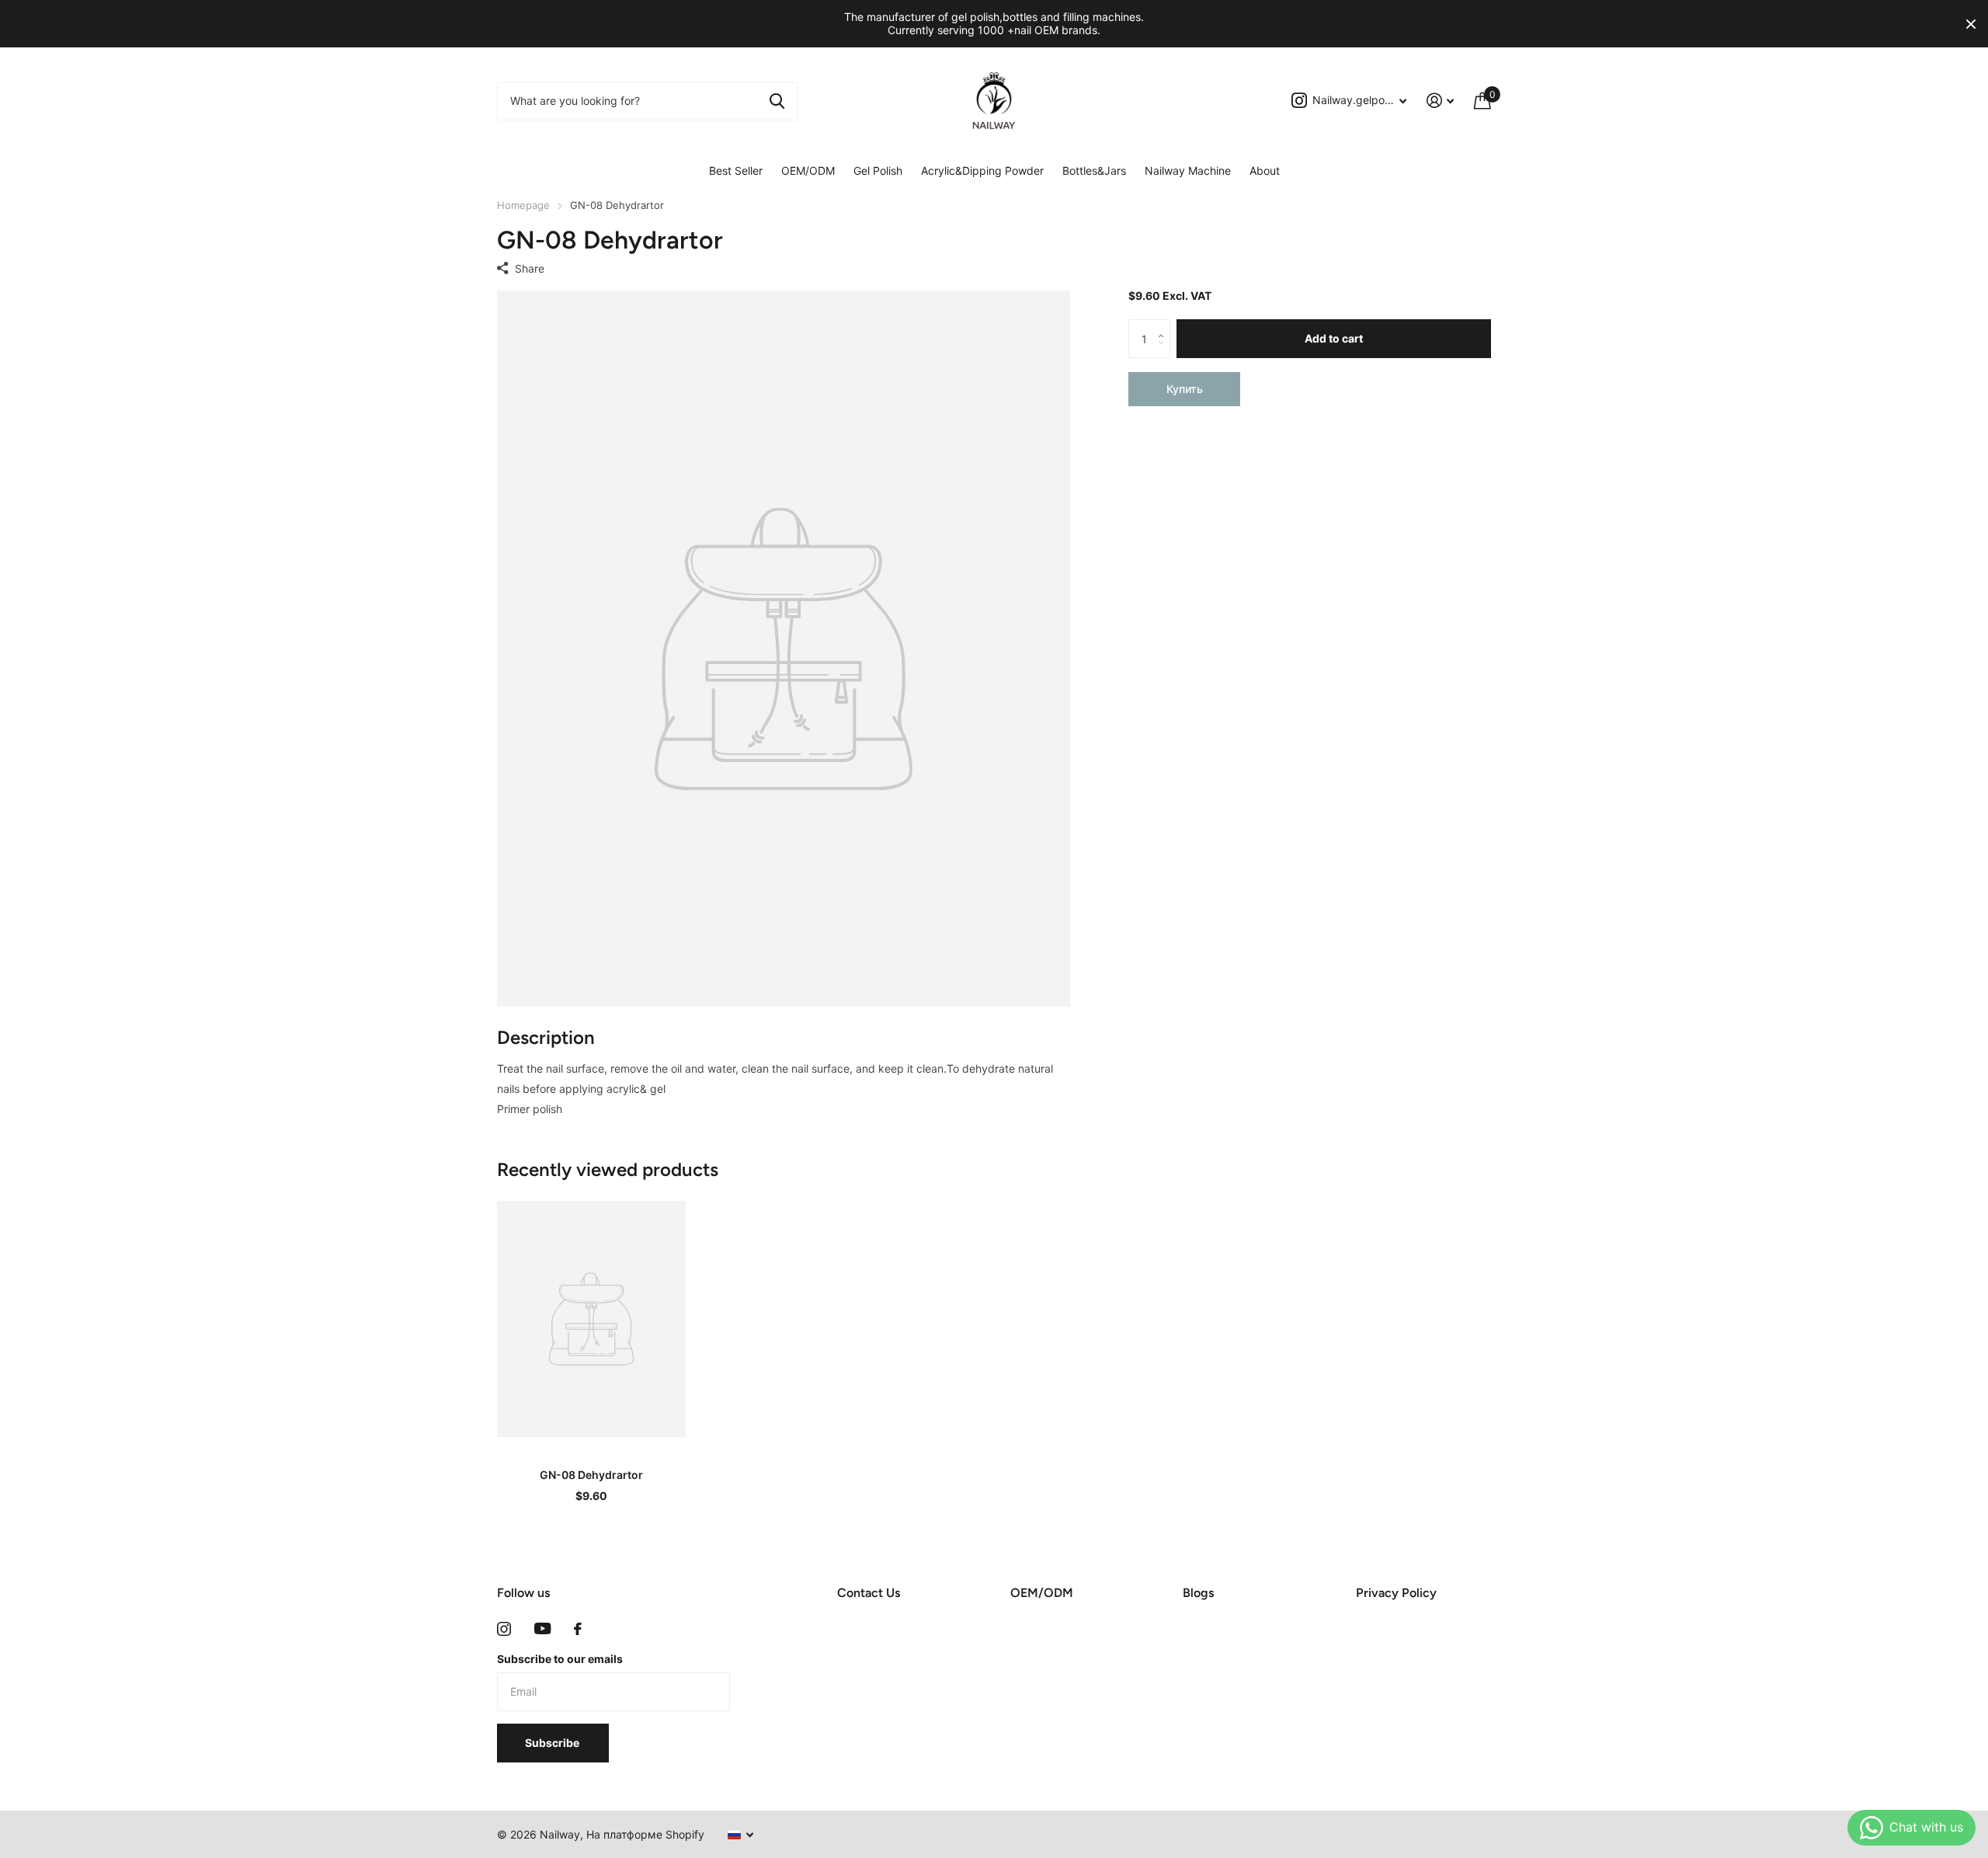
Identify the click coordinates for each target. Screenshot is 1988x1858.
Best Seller (736, 170)
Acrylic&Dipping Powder (982, 170)
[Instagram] (504, 1629)
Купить (1185, 389)
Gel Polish (878, 170)
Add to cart (1334, 338)
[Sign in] (1440, 101)
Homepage (523, 205)
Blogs (1198, 1593)
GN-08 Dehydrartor (591, 1475)
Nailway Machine (1188, 170)
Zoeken (777, 101)
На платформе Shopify (645, 1834)
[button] (1164, 325)
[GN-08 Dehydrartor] (591, 1319)
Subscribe (553, 1743)
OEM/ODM (808, 170)
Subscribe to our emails (560, 1659)
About (1265, 170)
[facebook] (578, 1629)
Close (1971, 24)
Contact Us (869, 1593)
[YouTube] (542, 1628)
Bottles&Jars (1094, 170)
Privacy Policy (1396, 1593)
